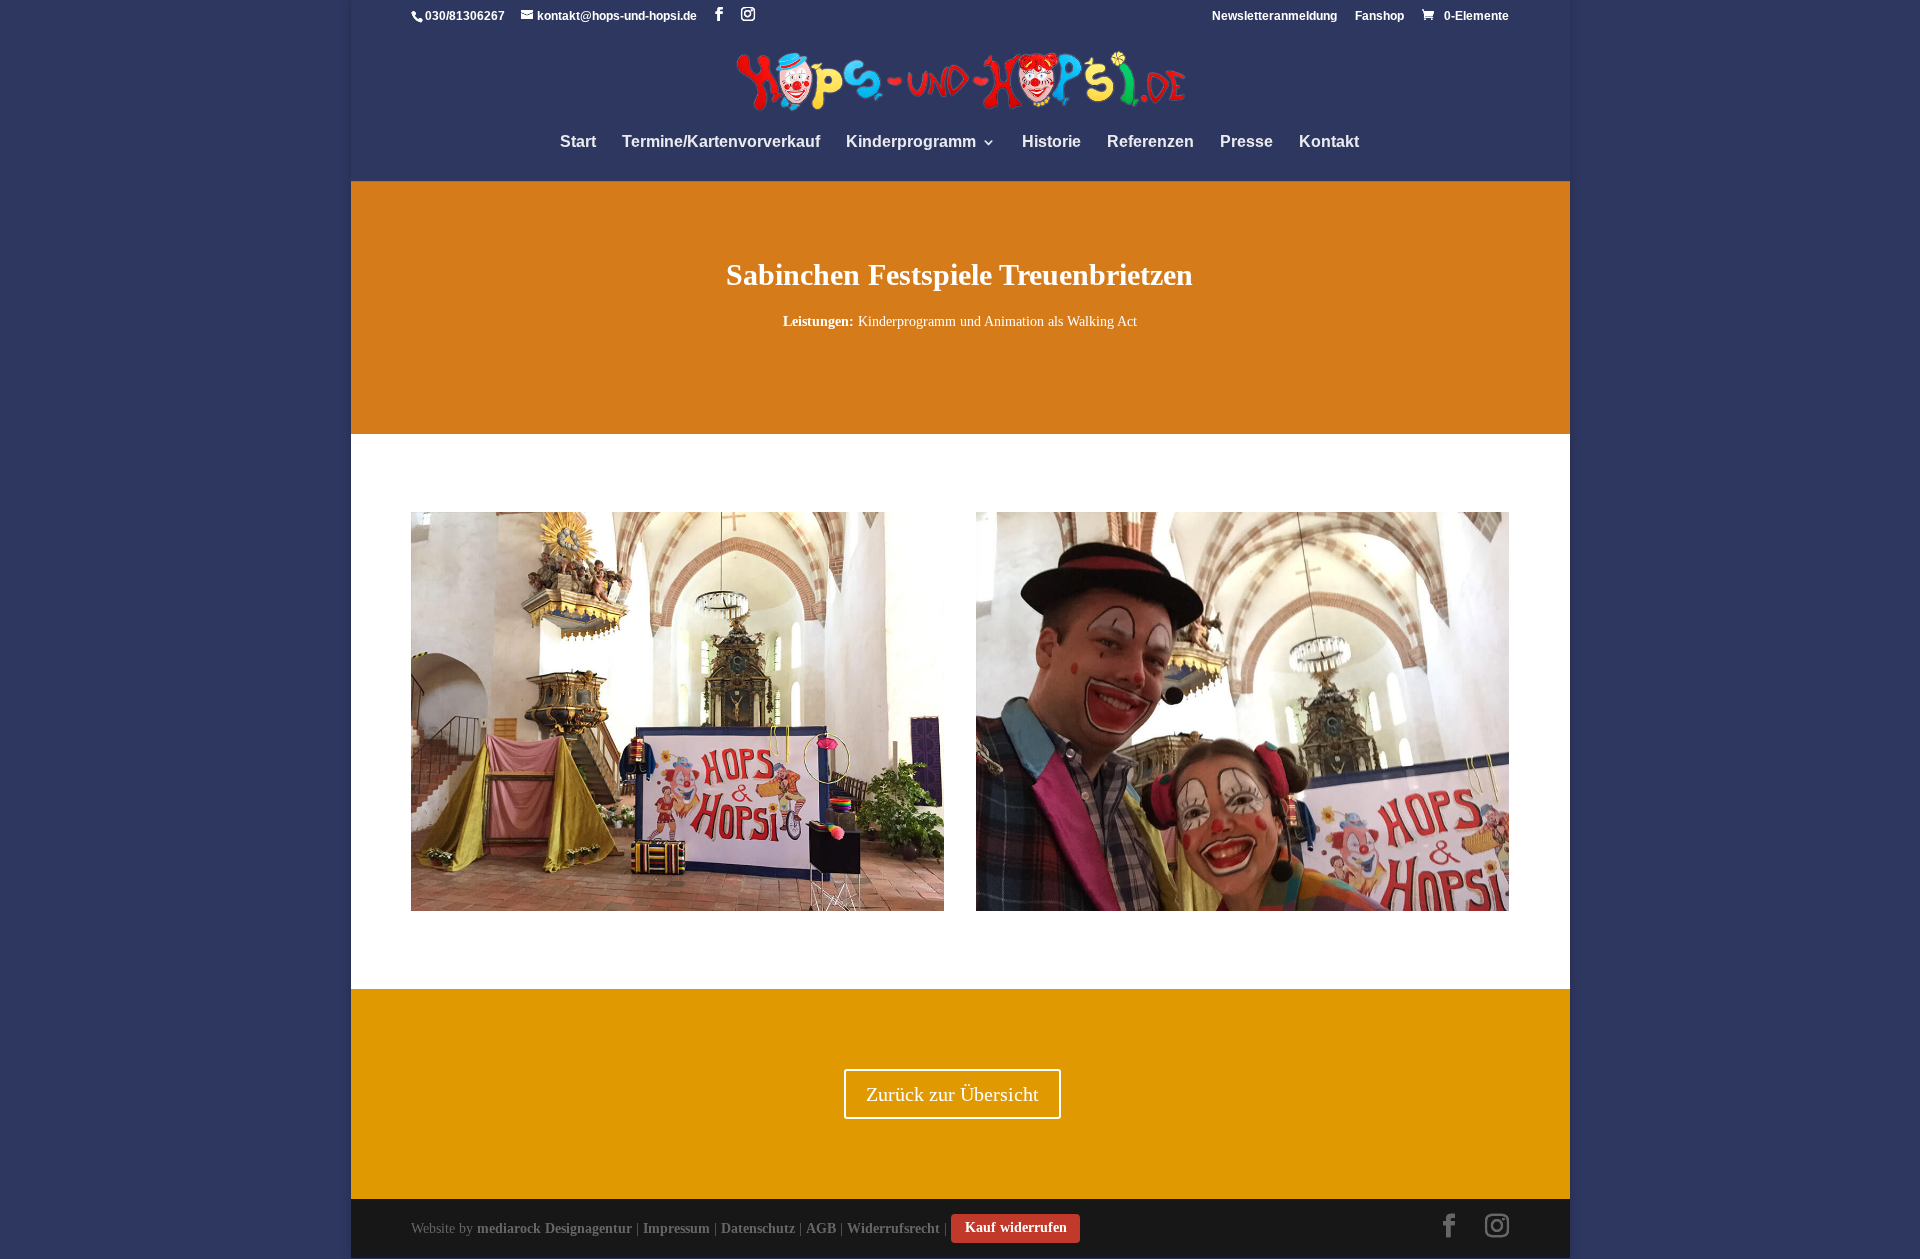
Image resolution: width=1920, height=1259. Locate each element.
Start (578, 142)
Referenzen (1150, 142)
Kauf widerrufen (1016, 1227)
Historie (1051, 142)
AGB (821, 1227)
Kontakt (1329, 142)
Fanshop (1379, 16)
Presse (1246, 142)
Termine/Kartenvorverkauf (721, 142)
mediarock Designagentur (554, 1227)
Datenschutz (758, 1227)
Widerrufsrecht (893, 1227)
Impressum (676, 1227)
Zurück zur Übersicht (952, 1094)
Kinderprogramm (911, 142)
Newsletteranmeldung (1274, 16)
